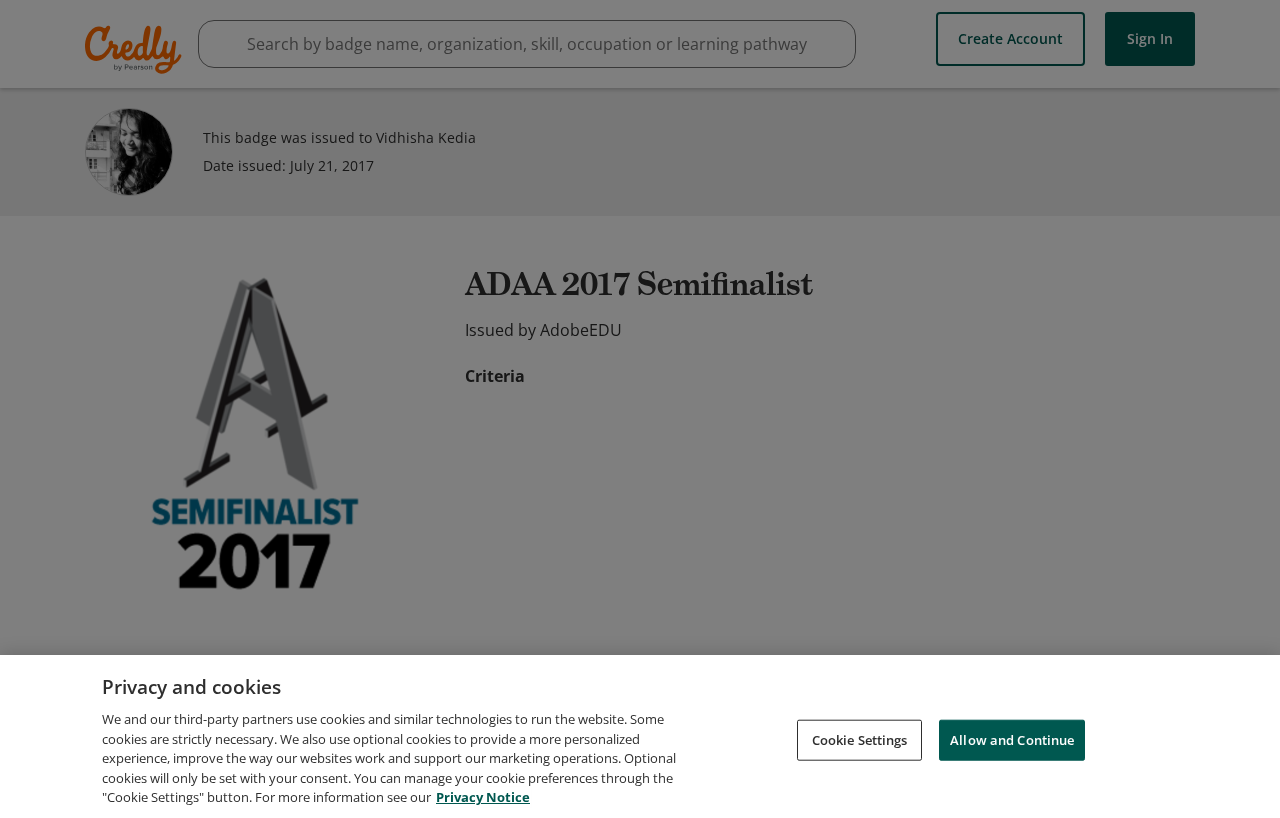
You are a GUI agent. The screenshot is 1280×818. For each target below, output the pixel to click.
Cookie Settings (860, 739)
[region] (640, 736)
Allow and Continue (1012, 739)
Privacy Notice (483, 797)
